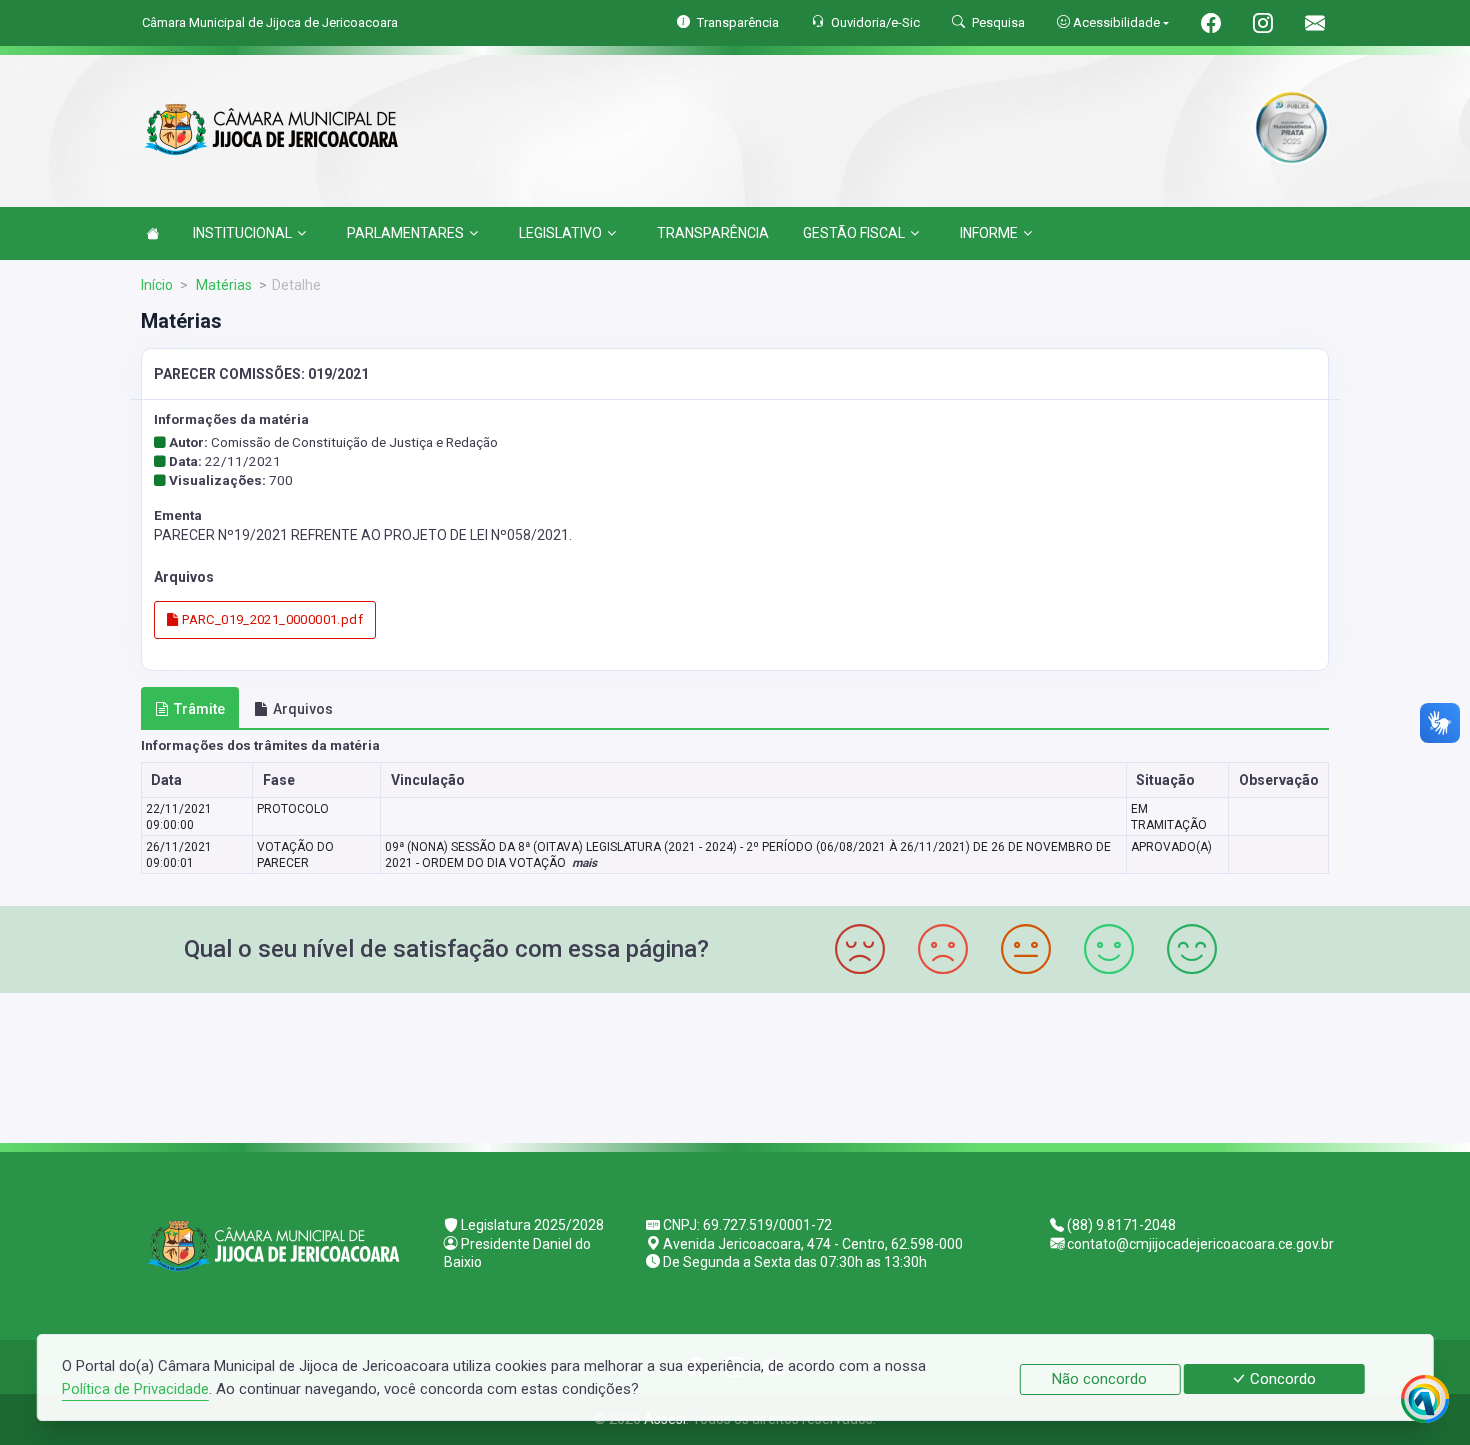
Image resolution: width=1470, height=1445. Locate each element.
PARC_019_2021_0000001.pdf (271, 619)
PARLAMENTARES (405, 233)
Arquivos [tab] (303, 709)
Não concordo (1099, 1379)
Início (157, 285)
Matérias (222, 285)
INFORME (989, 233)
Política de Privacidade (135, 1389)
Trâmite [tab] (199, 709)
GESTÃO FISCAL (854, 233)
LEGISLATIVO (560, 233)
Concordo (1281, 1379)
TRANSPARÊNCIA (713, 233)
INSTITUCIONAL (242, 233)
